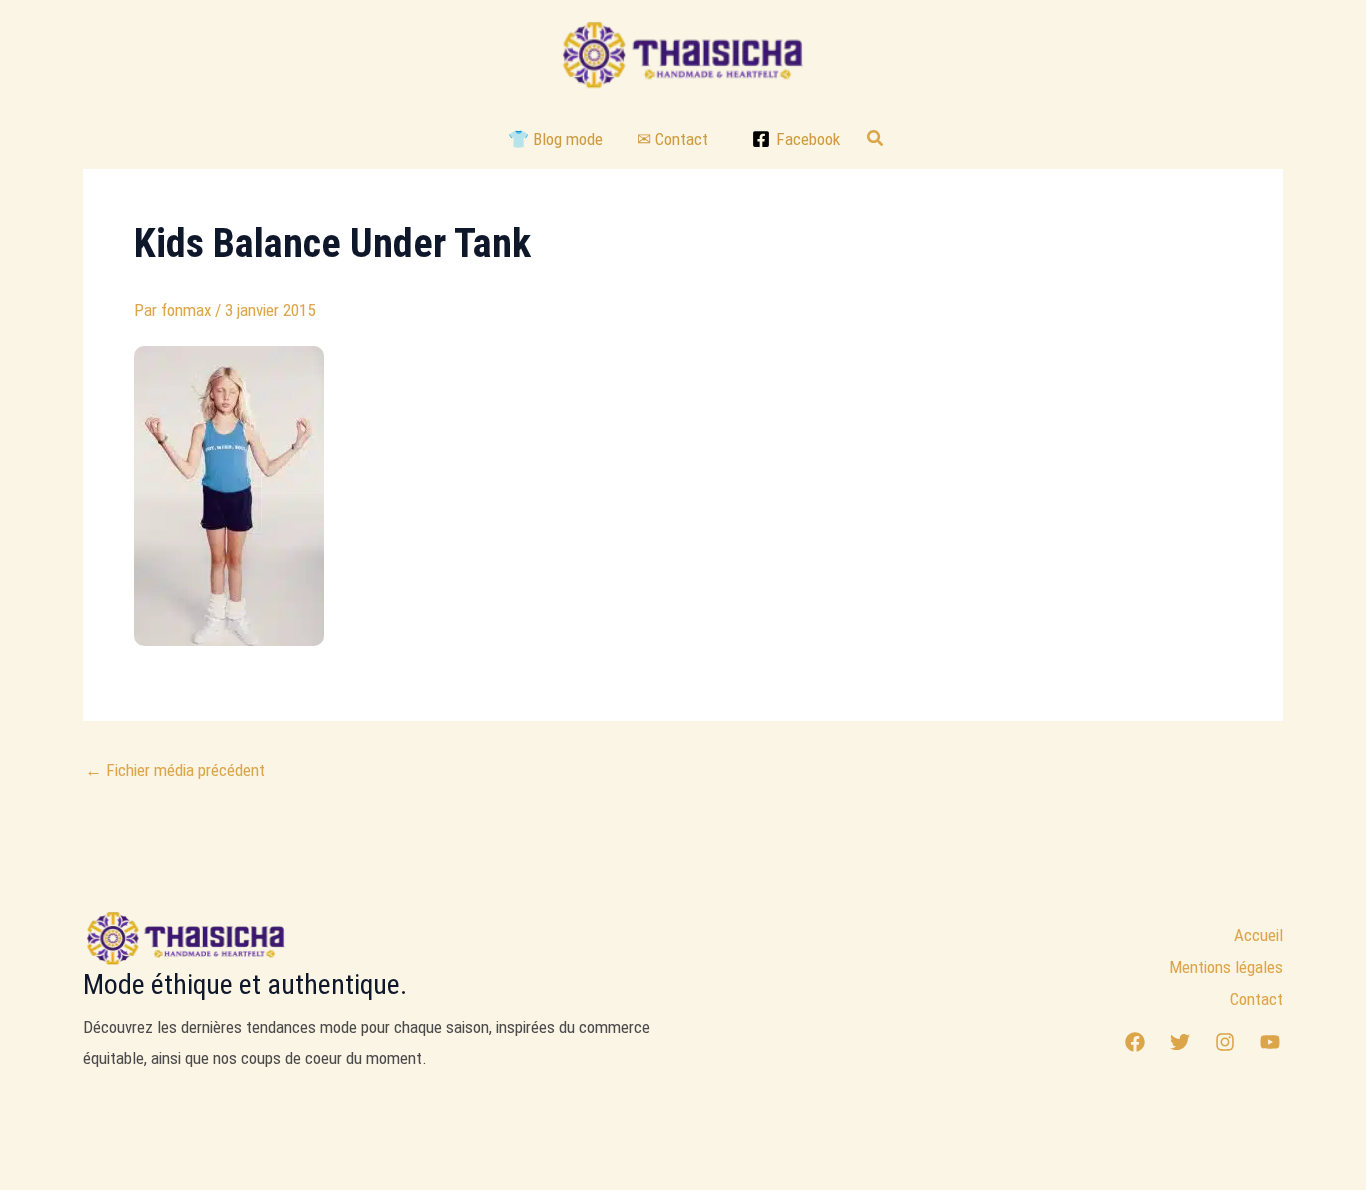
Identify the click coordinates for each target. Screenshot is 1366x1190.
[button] (876, 138)
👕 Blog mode (555, 139)
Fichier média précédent (175, 770)
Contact (1256, 999)
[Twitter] (1180, 1042)
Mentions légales (1226, 967)
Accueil (1258, 935)
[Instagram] (1225, 1042)
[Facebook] (1135, 1042)
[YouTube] (1270, 1042)
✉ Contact (672, 139)
